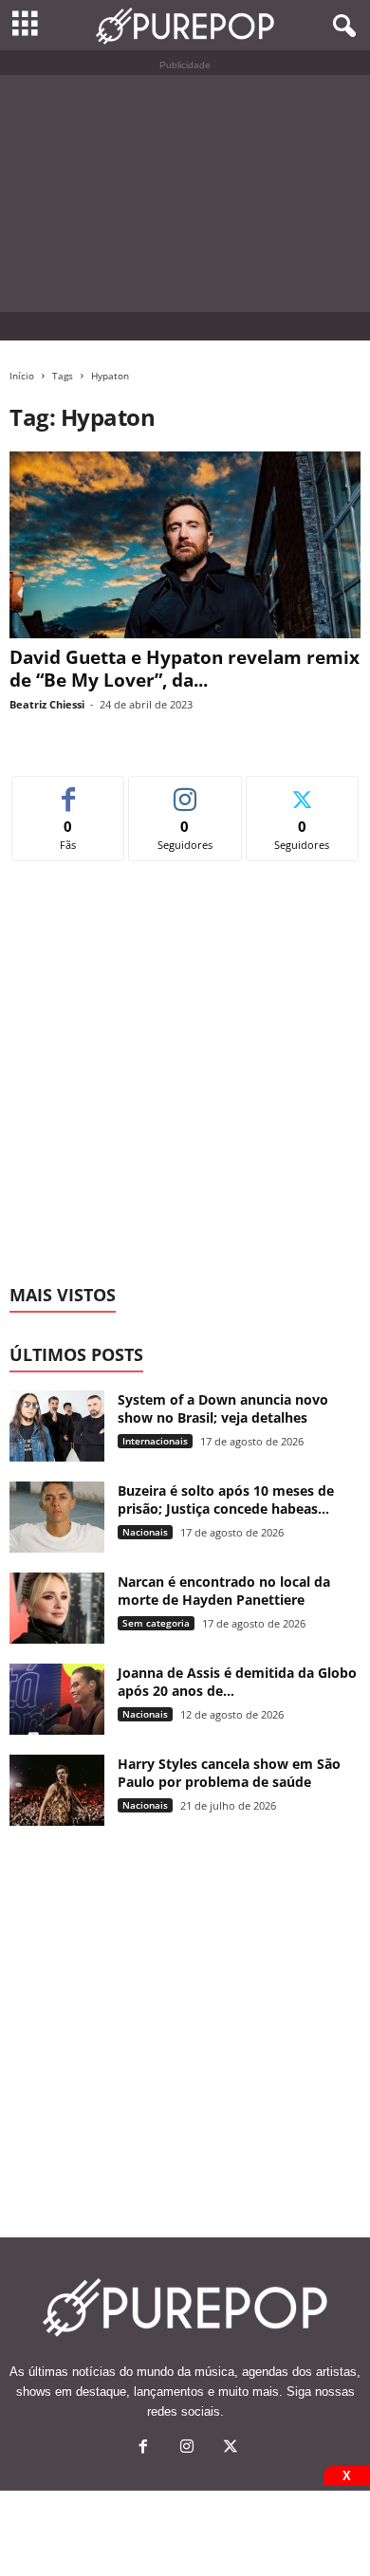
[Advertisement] (185, 193)
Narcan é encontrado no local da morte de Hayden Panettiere (224, 1591)
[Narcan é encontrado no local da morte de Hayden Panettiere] (57, 1608)
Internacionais (155, 1441)
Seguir (185, 791)
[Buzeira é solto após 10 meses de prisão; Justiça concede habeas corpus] (57, 1517)
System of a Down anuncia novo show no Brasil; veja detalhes (223, 1408)
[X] (229, 2448)
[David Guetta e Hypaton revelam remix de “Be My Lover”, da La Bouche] (185, 545)
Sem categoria (156, 1623)
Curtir (69, 791)
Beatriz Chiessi (47, 704)
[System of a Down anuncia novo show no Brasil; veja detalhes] (57, 1426)
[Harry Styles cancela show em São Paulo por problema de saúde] (57, 1790)
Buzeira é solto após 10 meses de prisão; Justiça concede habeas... (226, 1500)
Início (22, 376)
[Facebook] (143, 2448)
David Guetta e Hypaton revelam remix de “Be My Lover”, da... (185, 669)
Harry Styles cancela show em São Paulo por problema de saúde (229, 1773)
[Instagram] (187, 2448)
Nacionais (145, 1532)
